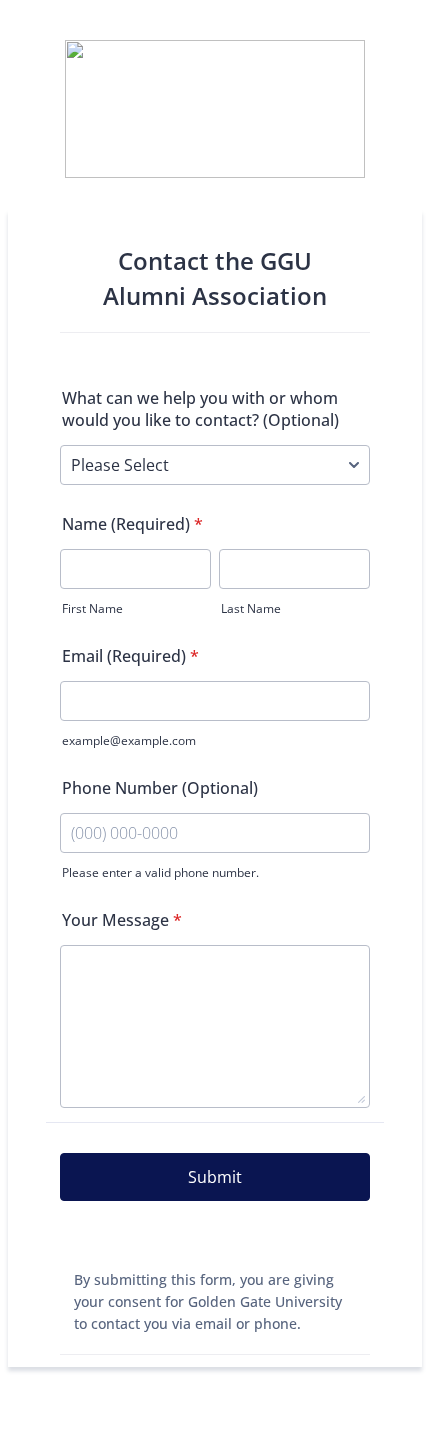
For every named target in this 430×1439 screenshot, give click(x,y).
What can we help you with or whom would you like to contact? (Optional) (200, 409)
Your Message (122, 920)
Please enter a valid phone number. (160, 872)
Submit (215, 1177)
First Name (92, 608)
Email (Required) (130, 656)
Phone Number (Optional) (160, 788)
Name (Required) (132, 524)
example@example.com (129, 740)
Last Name (251, 608)
